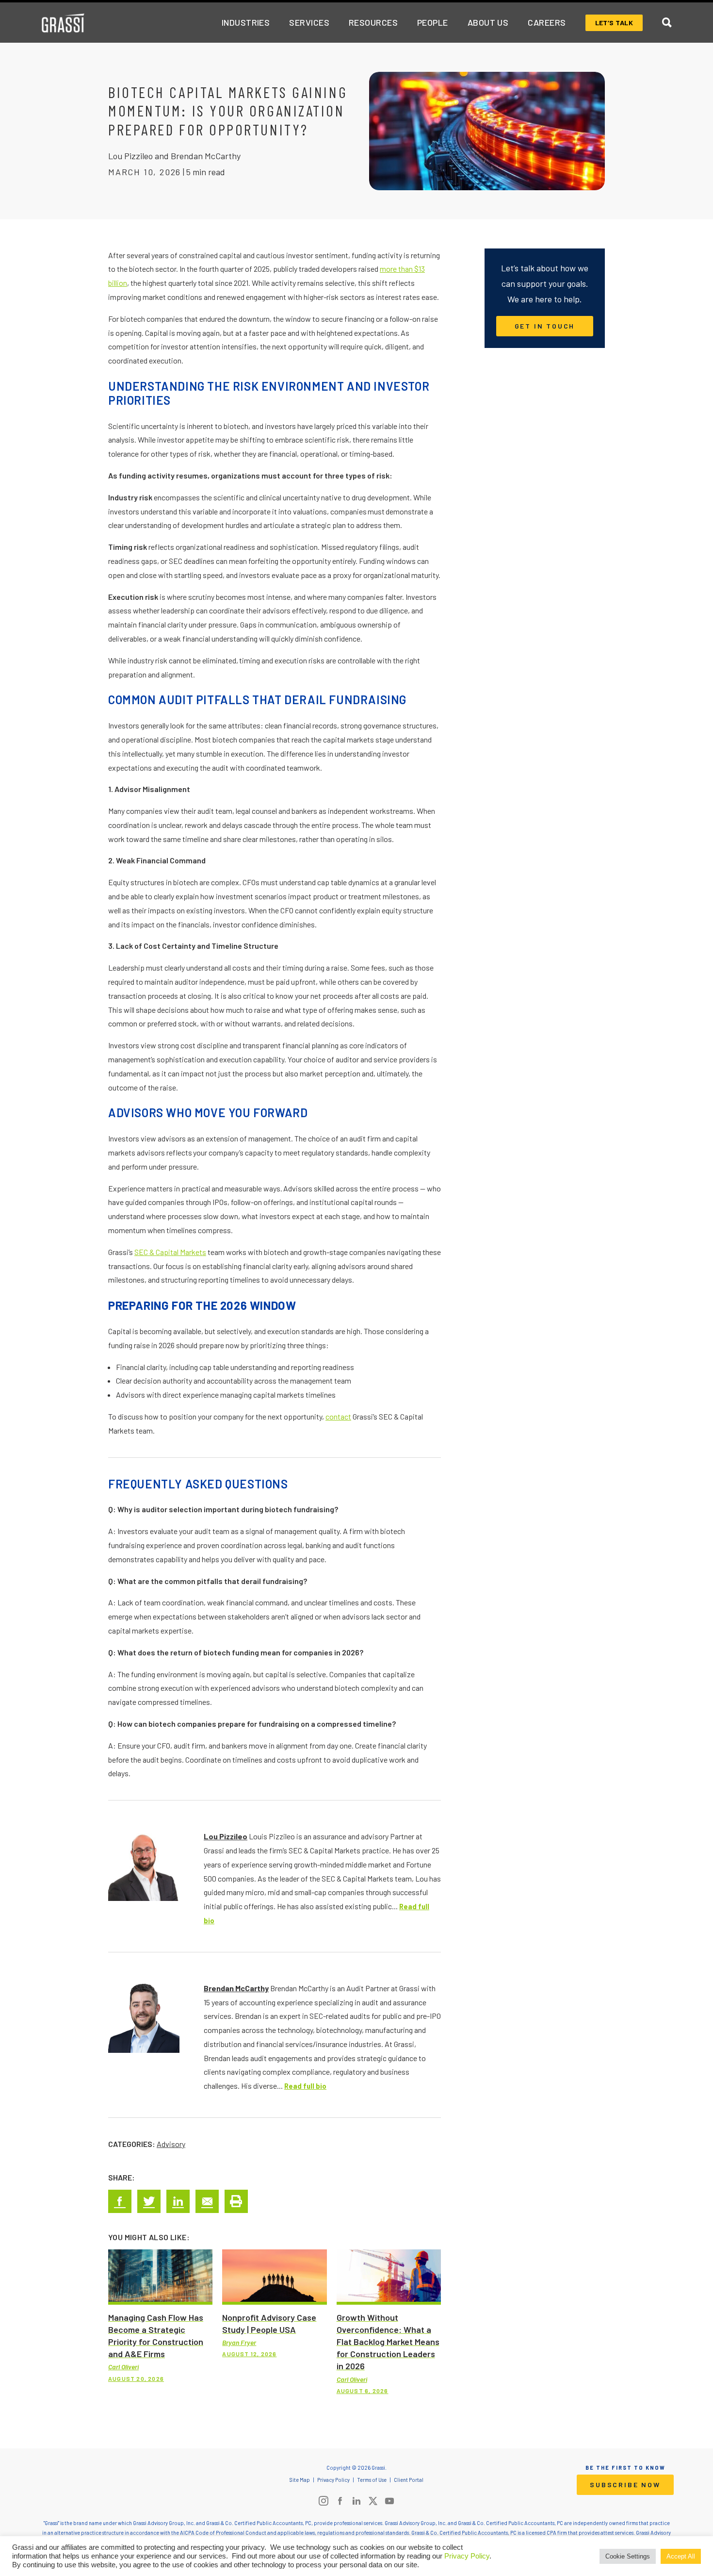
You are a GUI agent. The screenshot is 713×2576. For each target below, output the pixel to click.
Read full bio (305, 2086)
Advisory (171, 2144)
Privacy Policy (467, 2556)
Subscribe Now (625, 2485)
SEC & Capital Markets (170, 1252)
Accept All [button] (681, 2556)
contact (338, 1416)
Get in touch (545, 326)
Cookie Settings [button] (628, 2556)
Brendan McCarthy (236, 1988)
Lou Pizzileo (226, 1836)
